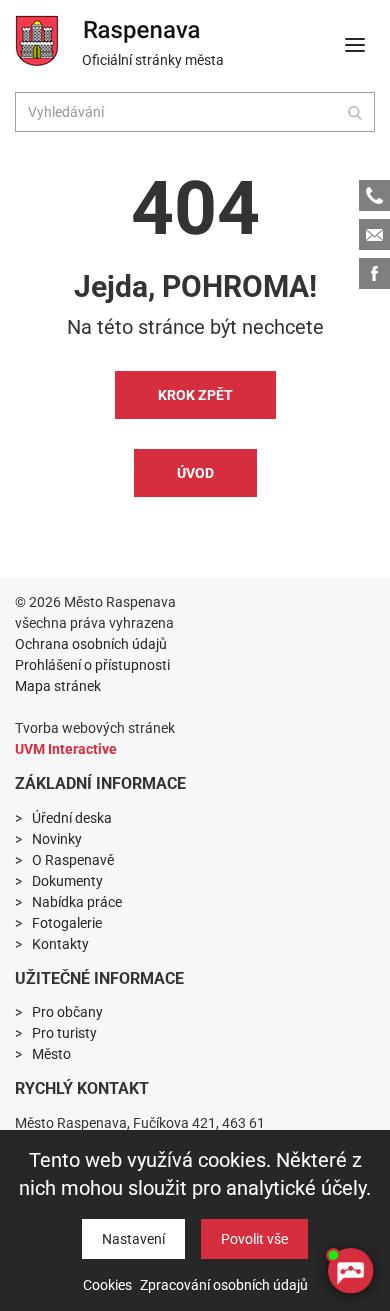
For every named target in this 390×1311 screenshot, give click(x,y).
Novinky (57, 839)
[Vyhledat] (355, 112)
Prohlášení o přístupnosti (92, 665)
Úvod (195, 473)
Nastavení (133, 1239)
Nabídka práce (77, 902)
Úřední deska (72, 818)
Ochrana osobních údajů (91, 644)
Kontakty (60, 944)
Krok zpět (195, 395)
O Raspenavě (73, 860)
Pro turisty (64, 1033)
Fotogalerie (67, 923)
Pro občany (67, 1012)
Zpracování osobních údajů (224, 1285)
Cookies (107, 1285)
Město (51, 1054)
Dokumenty (67, 881)
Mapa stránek (58, 686)
